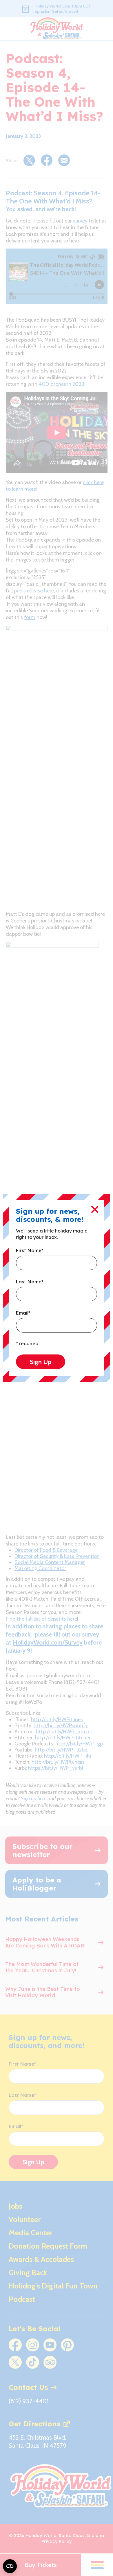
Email (23, 1313)
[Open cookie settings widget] (10, 2566)
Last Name (30, 1282)
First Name (30, 1251)
